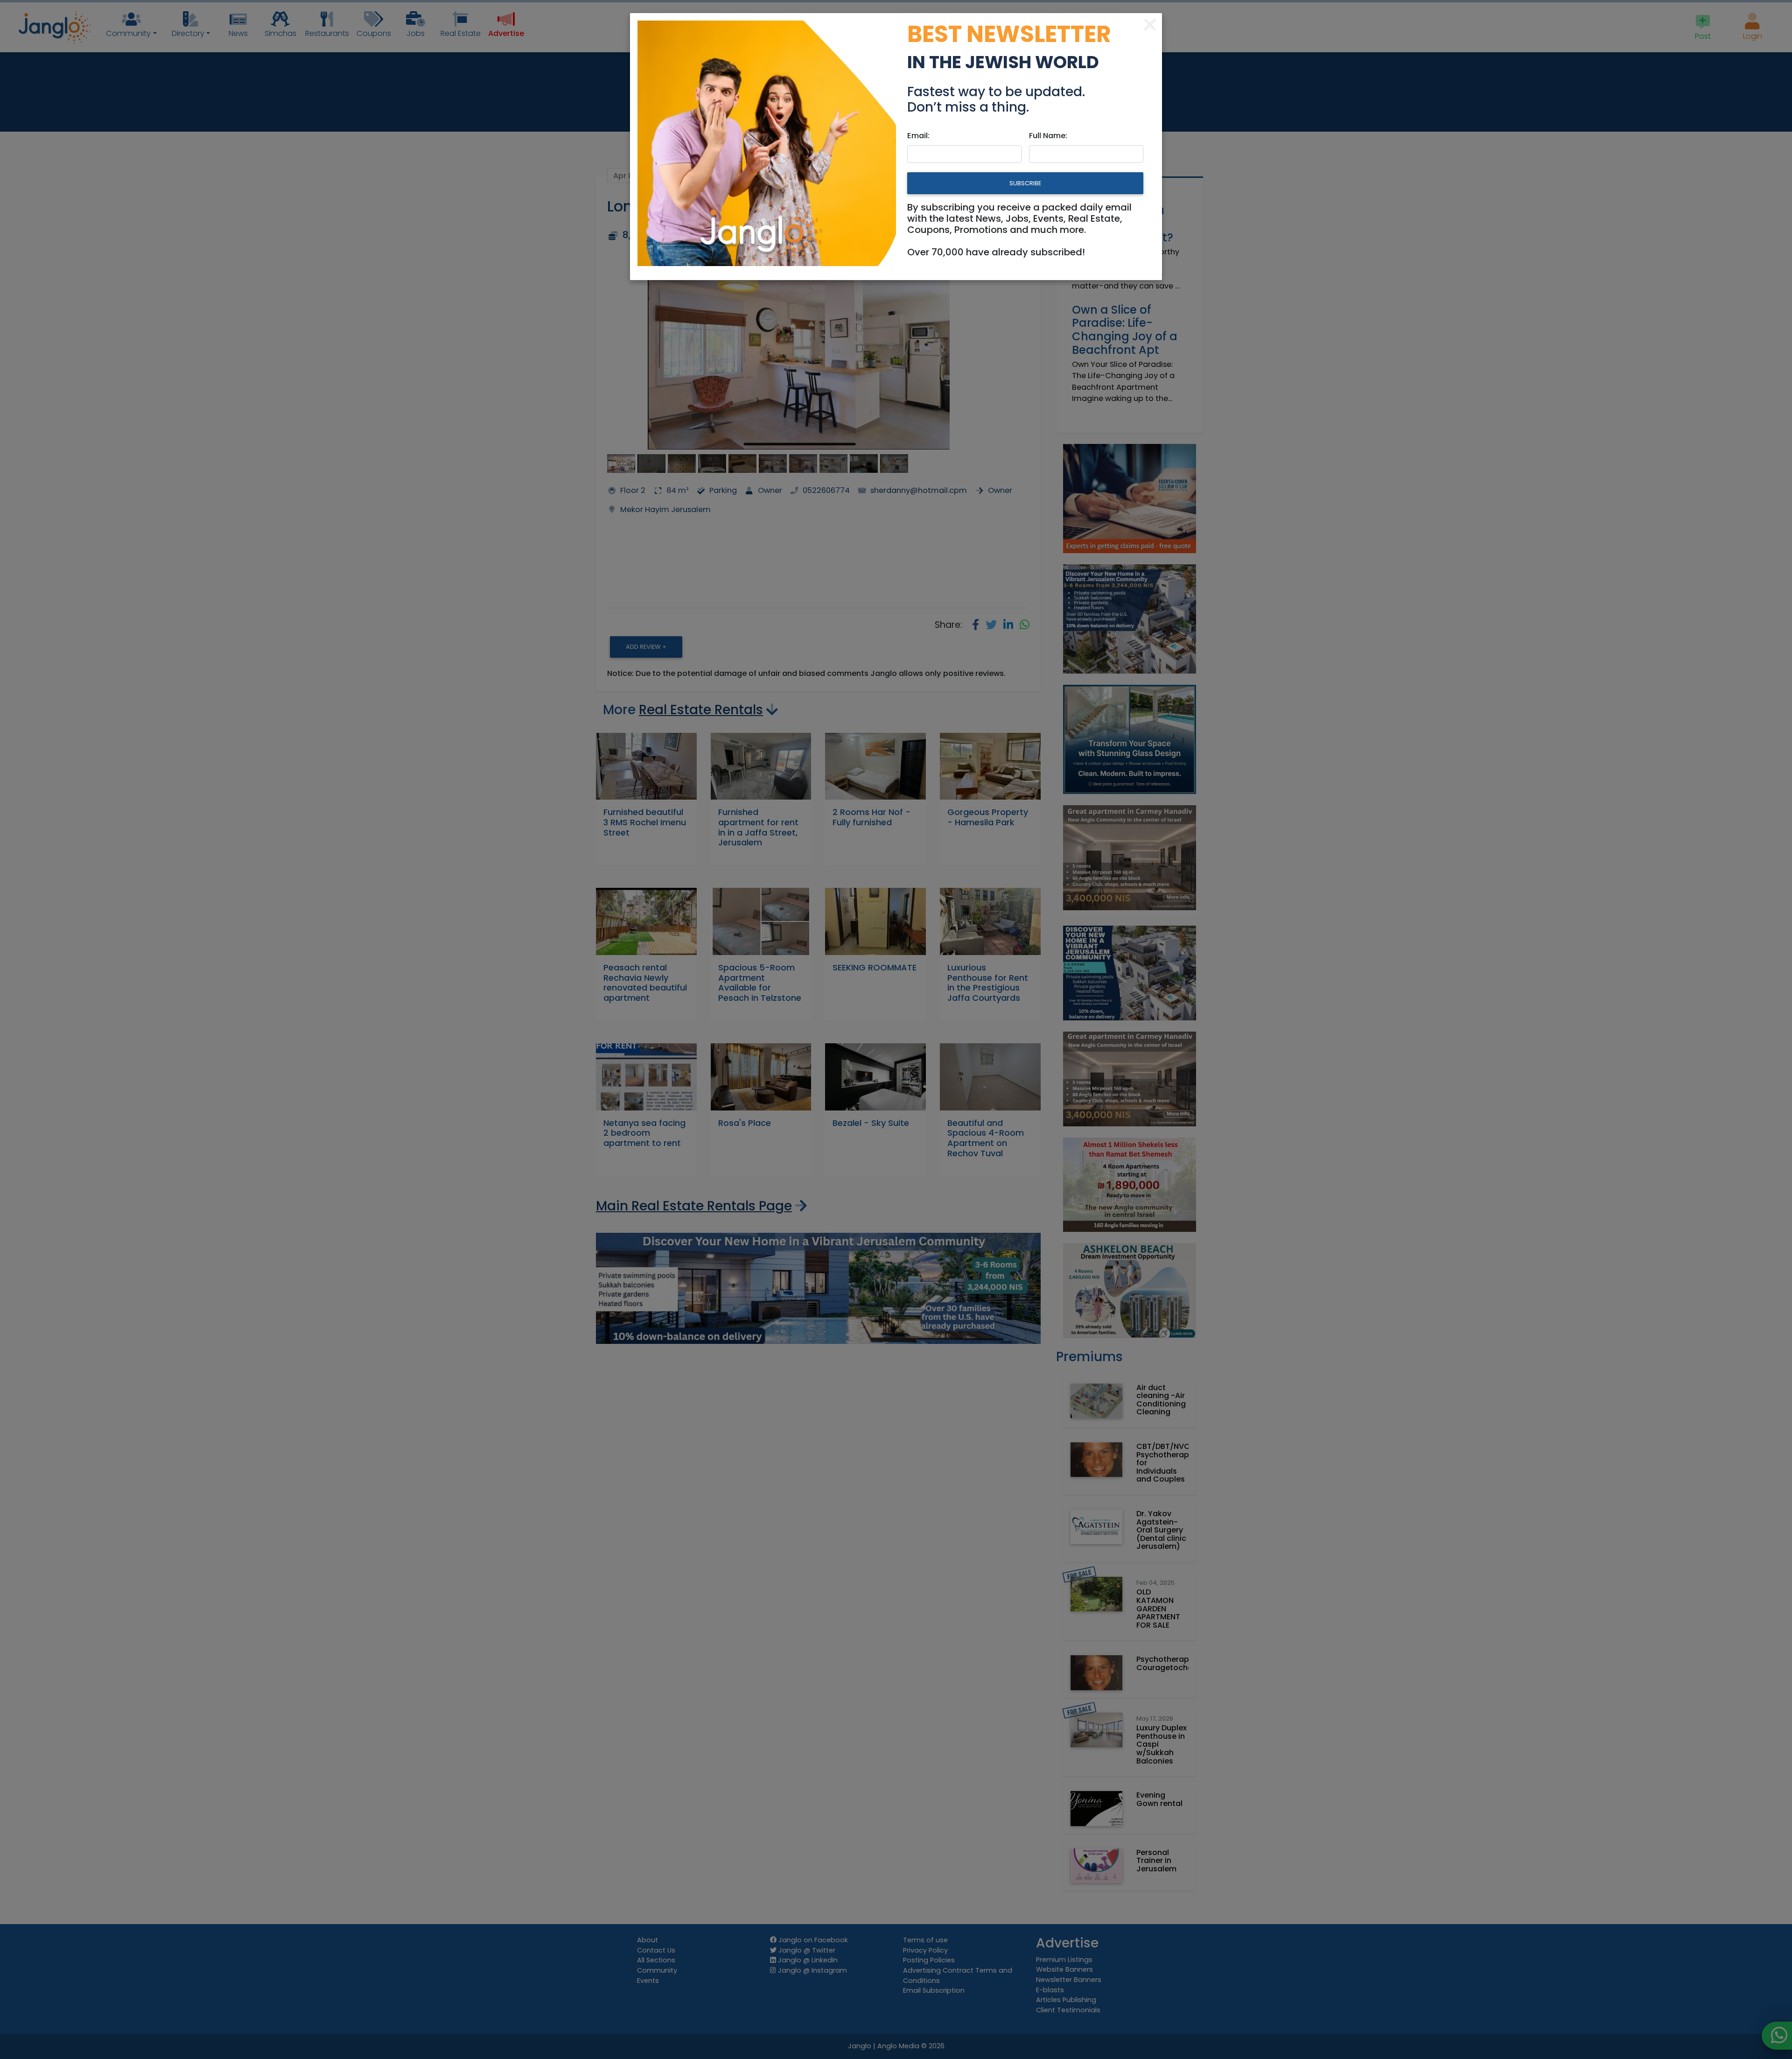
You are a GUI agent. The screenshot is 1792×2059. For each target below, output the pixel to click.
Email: (918, 136)
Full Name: (1048, 136)
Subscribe (1025, 183)
